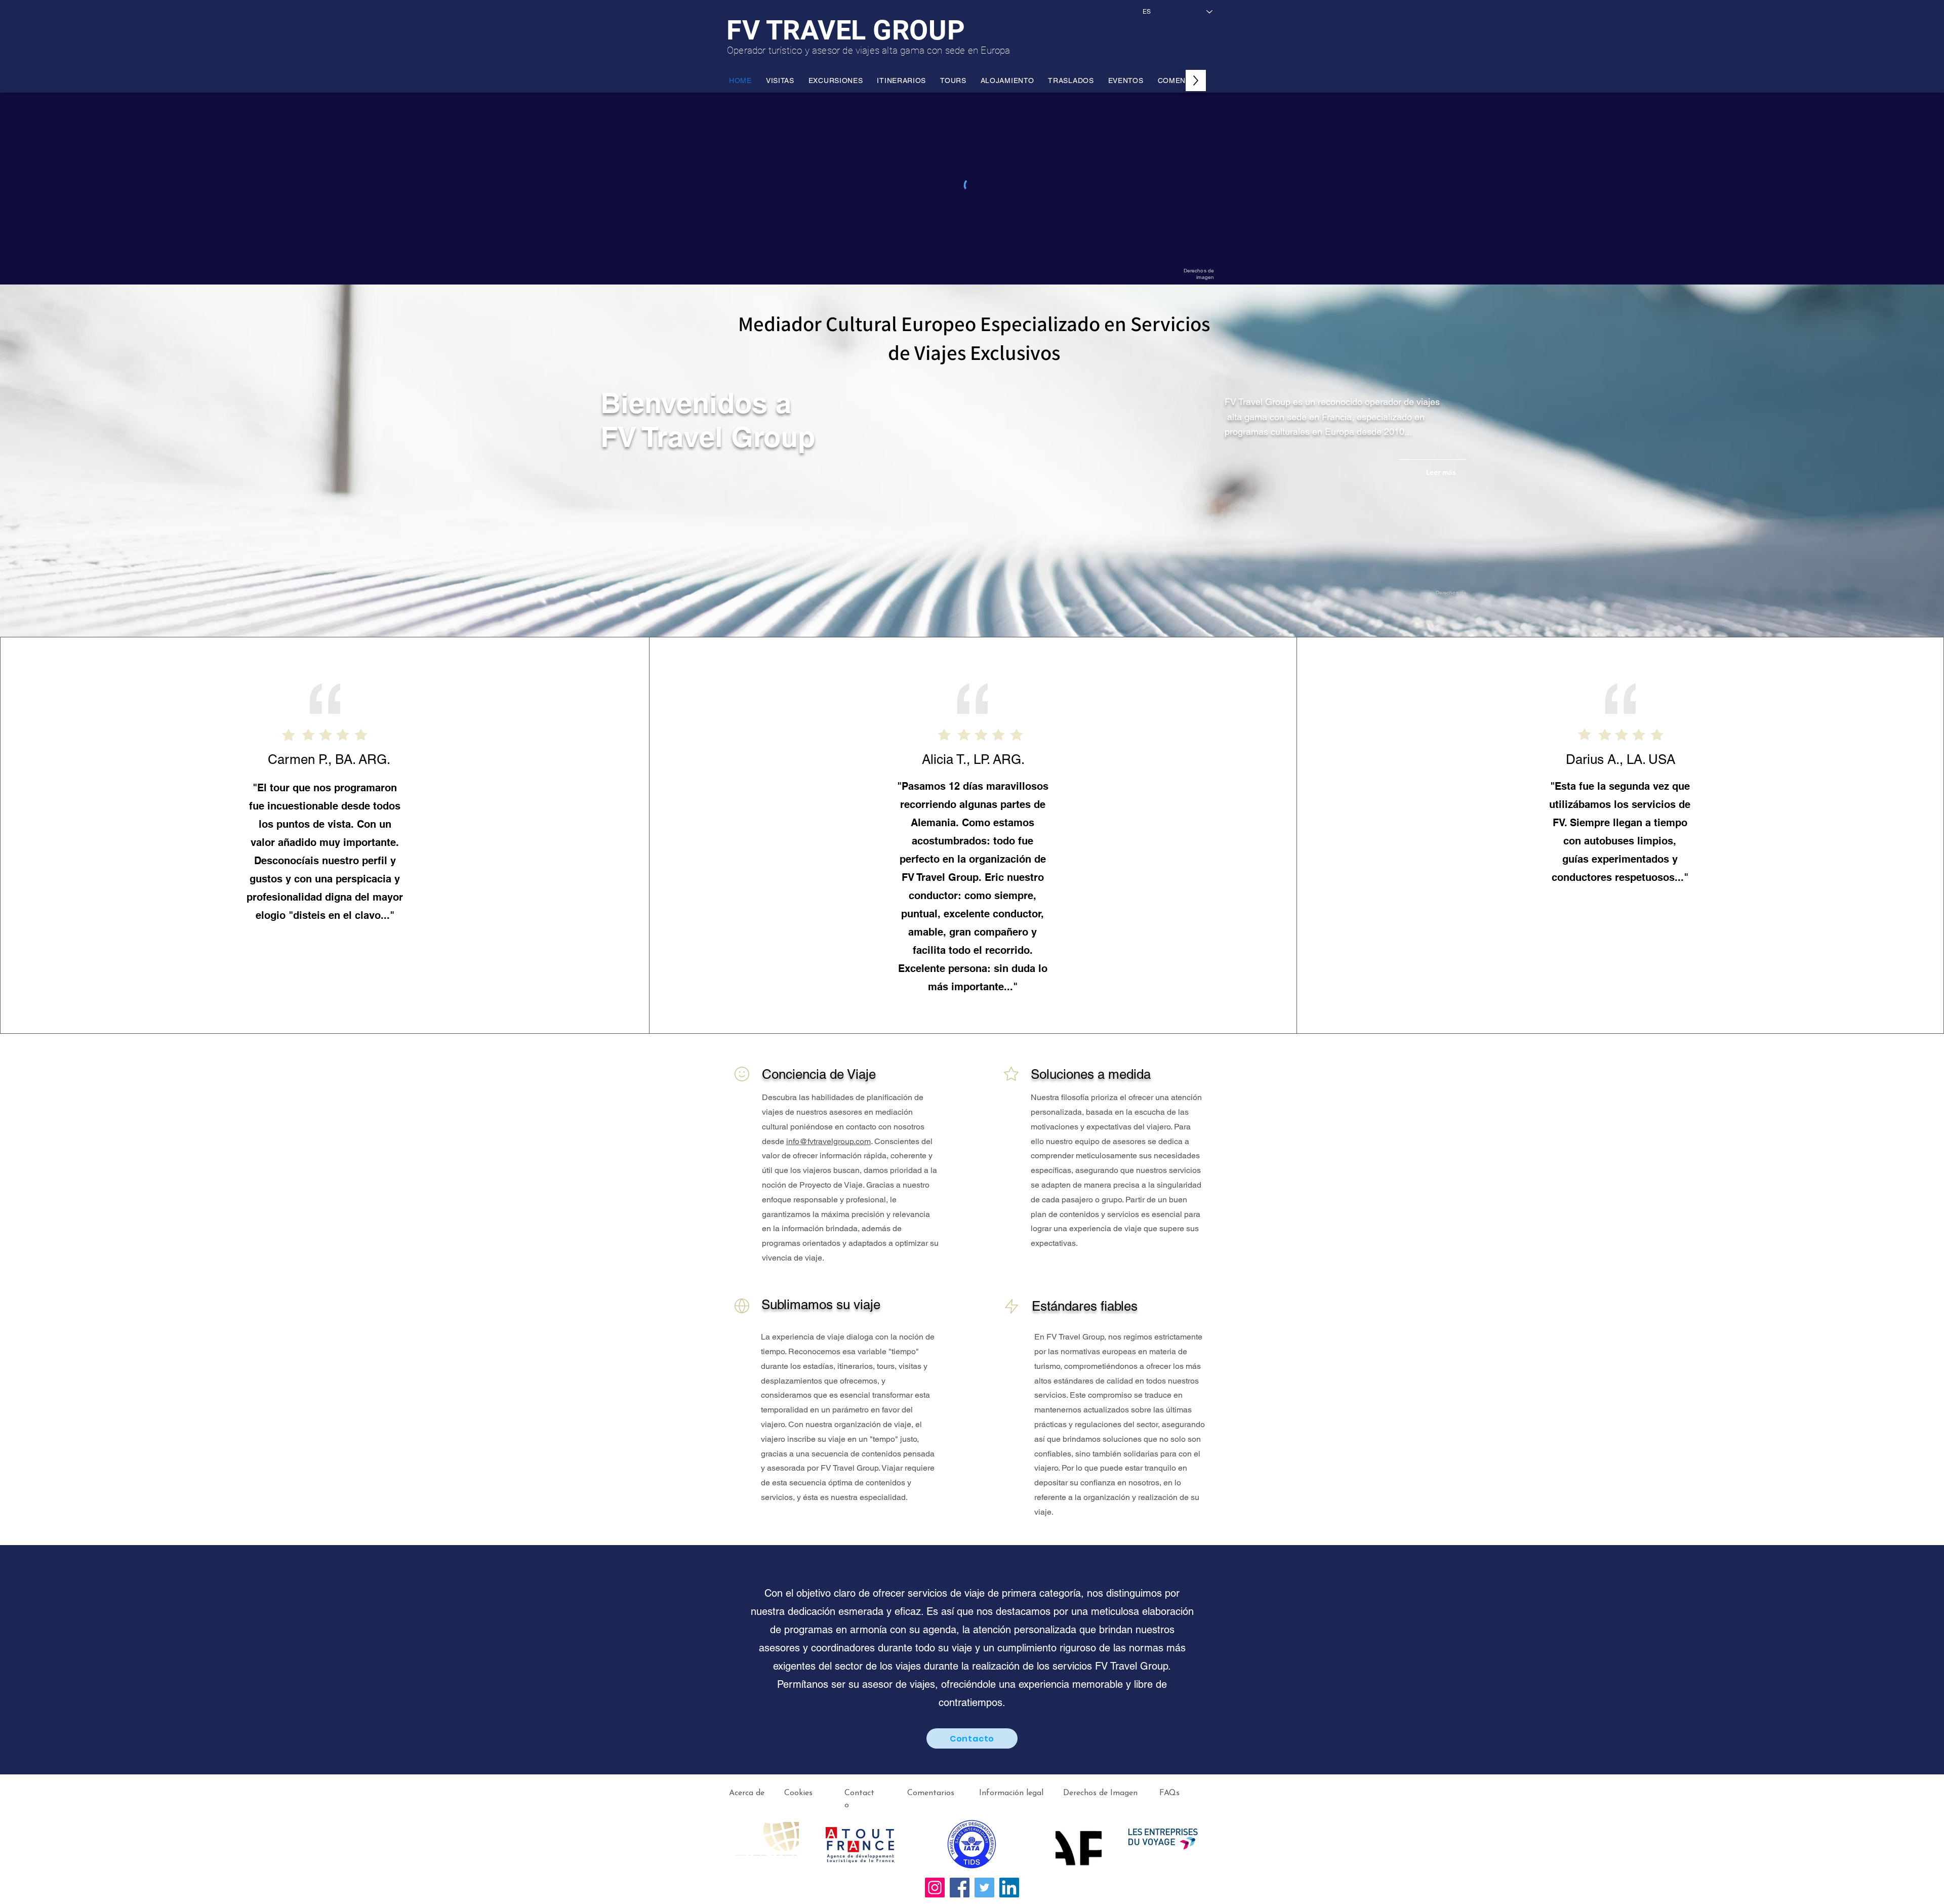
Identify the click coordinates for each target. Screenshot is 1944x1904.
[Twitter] (984, 1888)
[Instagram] (935, 1888)
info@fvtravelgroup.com (828, 1141)
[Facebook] (960, 1888)
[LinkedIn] (1009, 1888)
